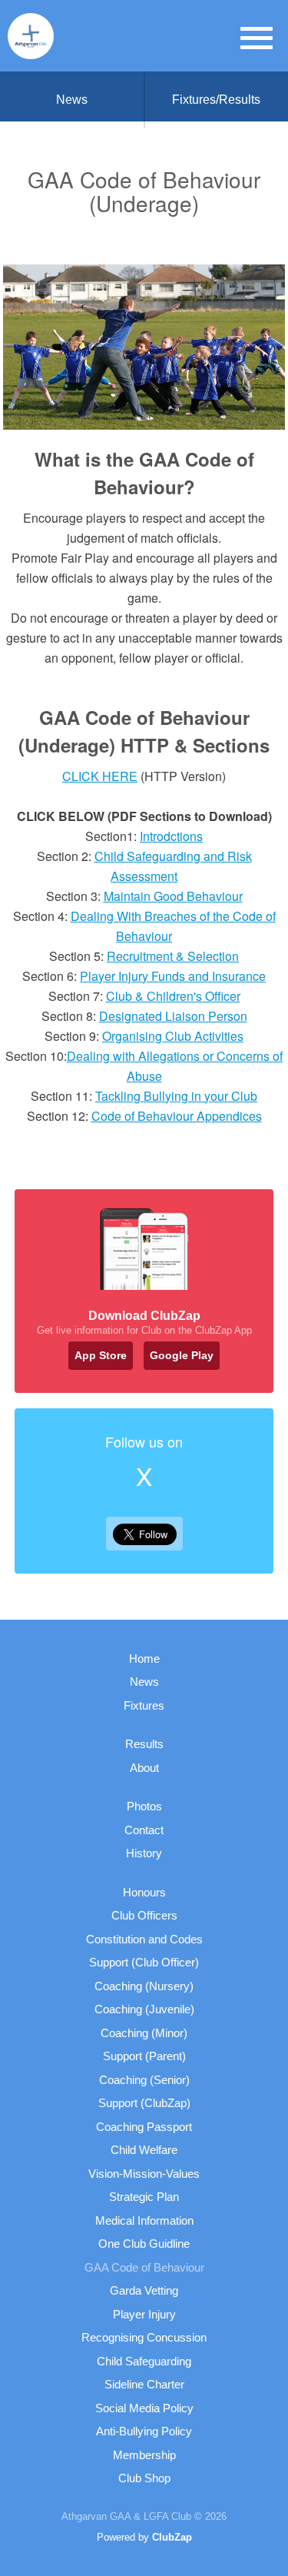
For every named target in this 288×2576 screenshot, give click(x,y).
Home (144, 1659)
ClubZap (172, 2537)
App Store (101, 1355)
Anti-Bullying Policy (144, 2431)
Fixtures (144, 1705)
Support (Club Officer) (144, 1962)
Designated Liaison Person (173, 1016)
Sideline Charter (144, 2384)
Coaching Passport (144, 2127)
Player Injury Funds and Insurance (173, 976)
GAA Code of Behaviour (144, 2267)
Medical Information (144, 2220)
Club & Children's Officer (173, 996)
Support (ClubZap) (144, 2103)
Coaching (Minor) (144, 2033)
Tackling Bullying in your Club (176, 1096)
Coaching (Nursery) (144, 1986)
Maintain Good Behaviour (173, 896)
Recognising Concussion (144, 2337)
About (144, 1768)
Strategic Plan (144, 2197)
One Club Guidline (144, 2244)
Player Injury (144, 2314)
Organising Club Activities (173, 1036)
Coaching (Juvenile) (144, 2009)
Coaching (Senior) (144, 2080)
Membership (144, 2455)
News (72, 100)
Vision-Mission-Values (144, 2174)
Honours (144, 1892)
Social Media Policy (144, 2408)
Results (144, 1744)
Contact (144, 1830)
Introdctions (171, 836)
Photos (144, 1806)
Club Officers (144, 1915)
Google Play (182, 1355)
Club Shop (144, 2478)
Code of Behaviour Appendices (177, 1116)
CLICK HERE (100, 776)
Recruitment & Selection (173, 956)
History (144, 1853)
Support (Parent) (144, 2056)
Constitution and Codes (144, 1939)
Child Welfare (144, 2150)
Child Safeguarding (144, 2361)
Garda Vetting (144, 2290)
